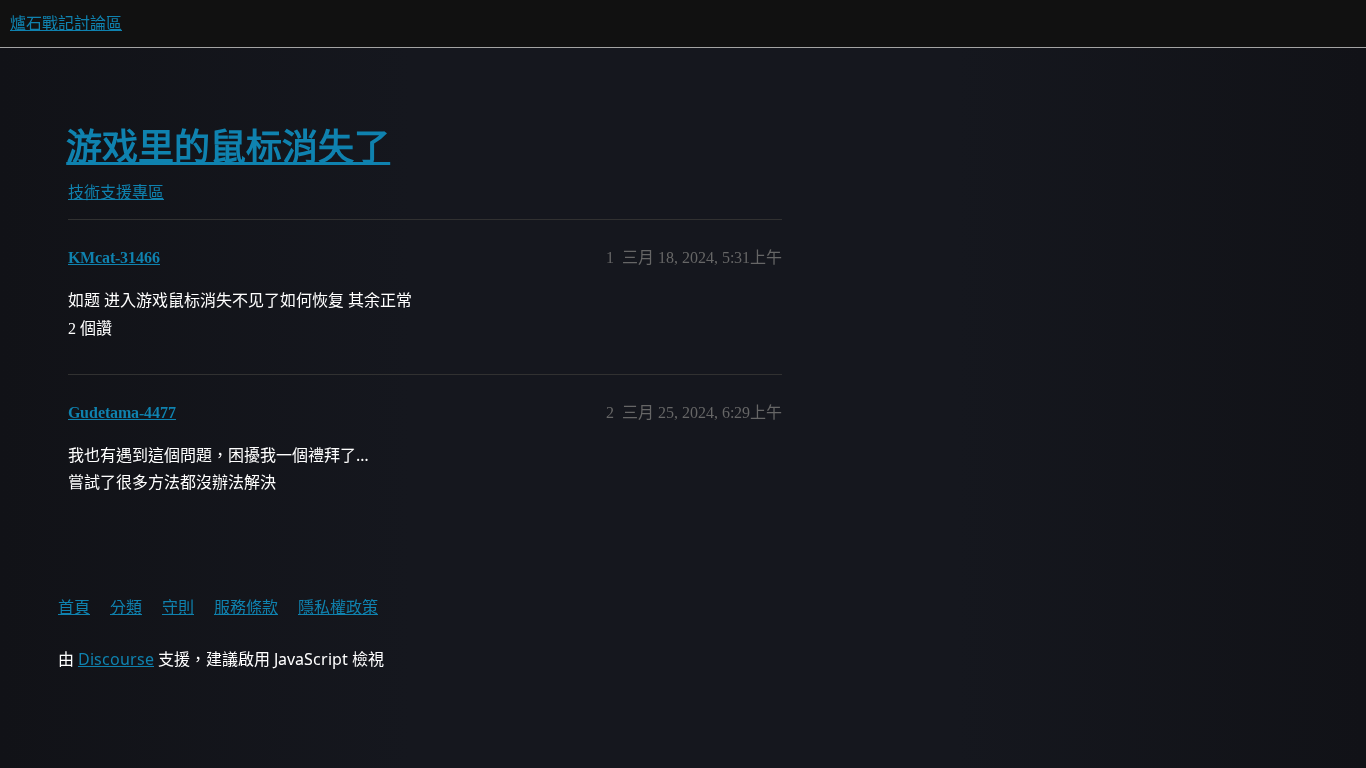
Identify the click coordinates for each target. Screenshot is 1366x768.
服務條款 (246, 607)
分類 (126, 607)
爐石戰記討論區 (66, 23)
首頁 (74, 607)
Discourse (116, 659)
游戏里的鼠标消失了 (228, 147)
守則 (178, 607)
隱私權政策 (338, 607)
